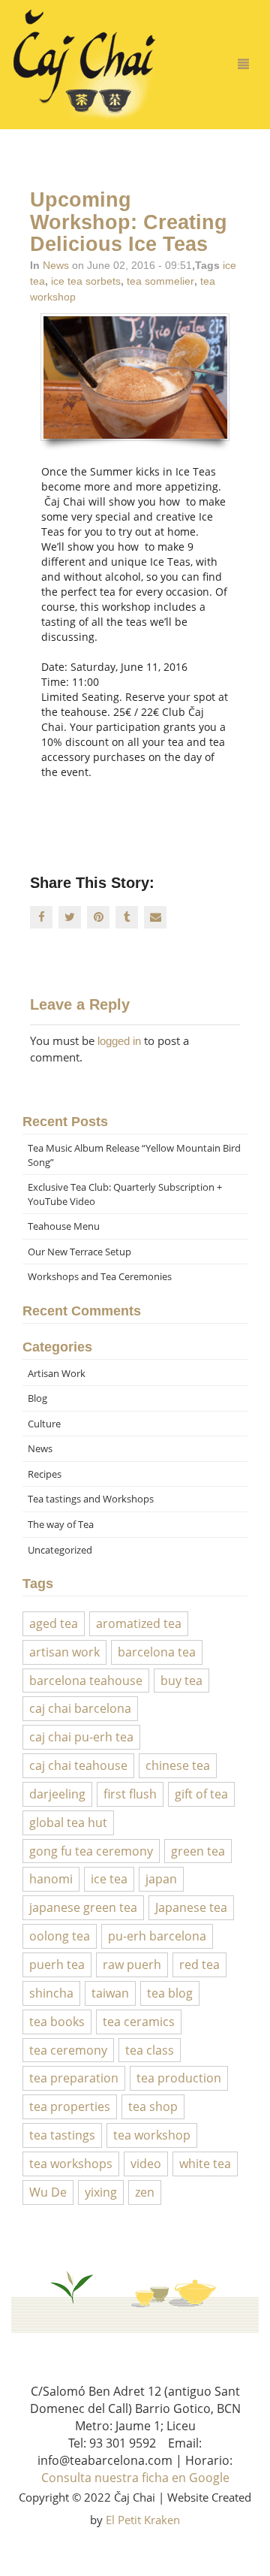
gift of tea (201, 1794)
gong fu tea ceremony (91, 1851)
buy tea (181, 1681)
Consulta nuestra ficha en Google (135, 2478)
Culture (44, 1424)
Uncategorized (60, 1550)
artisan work (64, 1652)
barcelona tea (157, 1652)
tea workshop (152, 2135)
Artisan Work (57, 1373)
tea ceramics (139, 2022)
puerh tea (57, 1964)
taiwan (110, 1993)
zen (145, 2192)
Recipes (45, 1474)
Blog (37, 1398)
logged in (119, 1041)
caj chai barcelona (80, 1708)
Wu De (48, 2192)
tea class (150, 2050)
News (56, 265)
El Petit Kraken (143, 2520)
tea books (57, 2022)
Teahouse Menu (64, 1226)
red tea (199, 1964)
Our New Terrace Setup (79, 1252)
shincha (51, 1993)
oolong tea (60, 1936)
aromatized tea (139, 1623)
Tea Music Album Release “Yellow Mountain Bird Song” (134, 1155)
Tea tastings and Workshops (91, 1499)
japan (161, 1879)
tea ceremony (68, 2050)
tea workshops (71, 2164)
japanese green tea (83, 1907)
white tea (205, 2164)
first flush (130, 1794)
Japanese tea (191, 1907)
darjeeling (57, 1794)
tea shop (153, 2106)
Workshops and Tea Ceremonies (100, 1276)
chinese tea (178, 1765)
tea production (179, 2078)
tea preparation (74, 2078)
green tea (198, 1851)
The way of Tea (61, 1524)
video (146, 2164)
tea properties (70, 2106)
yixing (101, 2192)
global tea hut (68, 1823)
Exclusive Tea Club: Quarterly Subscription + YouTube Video (125, 1194)
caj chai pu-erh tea (81, 1737)
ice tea (109, 1879)
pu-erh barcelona (157, 1936)
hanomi (51, 1879)
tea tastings (62, 2135)
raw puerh (132, 1964)
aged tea (54, 1623)
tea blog (170, 1993)
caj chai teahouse (78, 1765)
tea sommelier (160, 281)
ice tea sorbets (86, 281)
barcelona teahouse (86, 1681)
